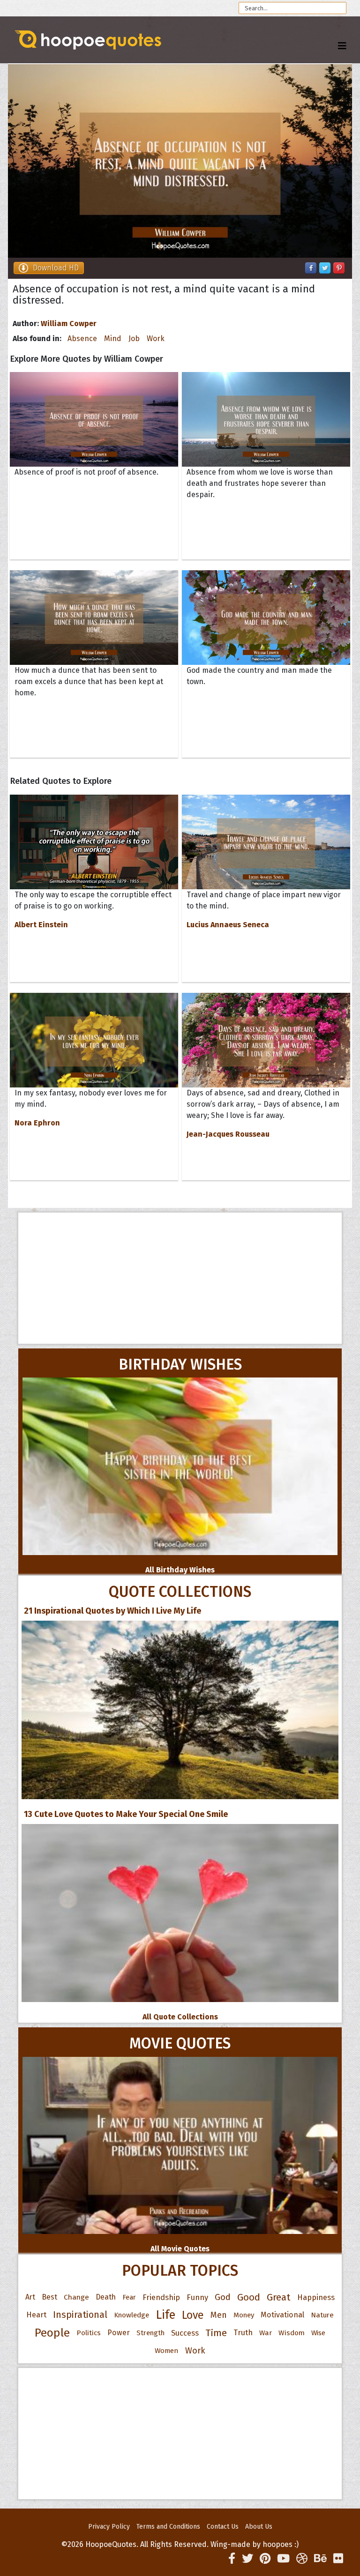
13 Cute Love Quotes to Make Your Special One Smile (126, 1814)
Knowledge (131, 2315)
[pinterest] (265, 2559)
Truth (243, 2333)
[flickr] (338, 2559)
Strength (150, 2333)
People (52, 2333)
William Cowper (69, 324)
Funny (197, 2297)
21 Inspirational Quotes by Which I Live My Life (112, 1611)
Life (165, 2315)
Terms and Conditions (168, 2527)
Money (244, 2315)
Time (216, 2333)
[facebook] (232, 2559)
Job (134, 339)
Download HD (56, 268)
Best (49, 2297)
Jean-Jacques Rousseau (228, 1134)
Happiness (316, 2297)
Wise (318, 2333)
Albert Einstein (41, 925)
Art (30, 2297)
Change (76, 2297)
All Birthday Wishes (180, 1570)
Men (219, 2315)
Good (249, 2297)
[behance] (320, 2559)
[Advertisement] (180, 1278)
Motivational (282, 2315)
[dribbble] (302, 2559)
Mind (113, 339)
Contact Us (223, 2527)
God (223, 2297)
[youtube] (283, 2559)
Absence (82, 339)
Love (193, 2315)
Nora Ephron (37, 1123)
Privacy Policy (109, 2527)
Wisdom (292, 2333)
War (266, 2333)
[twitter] (247, 2559)
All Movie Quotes (180, 2249)
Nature (322, 2315)
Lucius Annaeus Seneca (228, 925)
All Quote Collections (180, 2017)
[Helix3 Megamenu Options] (342, 46)
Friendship (161, 2297)
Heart (36, 2315)
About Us (259, 2527)
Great (279, 2297)
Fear (129, 2297)
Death (106, 2297)
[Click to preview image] (180, 161)
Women (167, 2351)
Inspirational (80, 2315)
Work (156, 339)
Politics (89, 2333)
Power (119, 2333)
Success (185, 2333)
